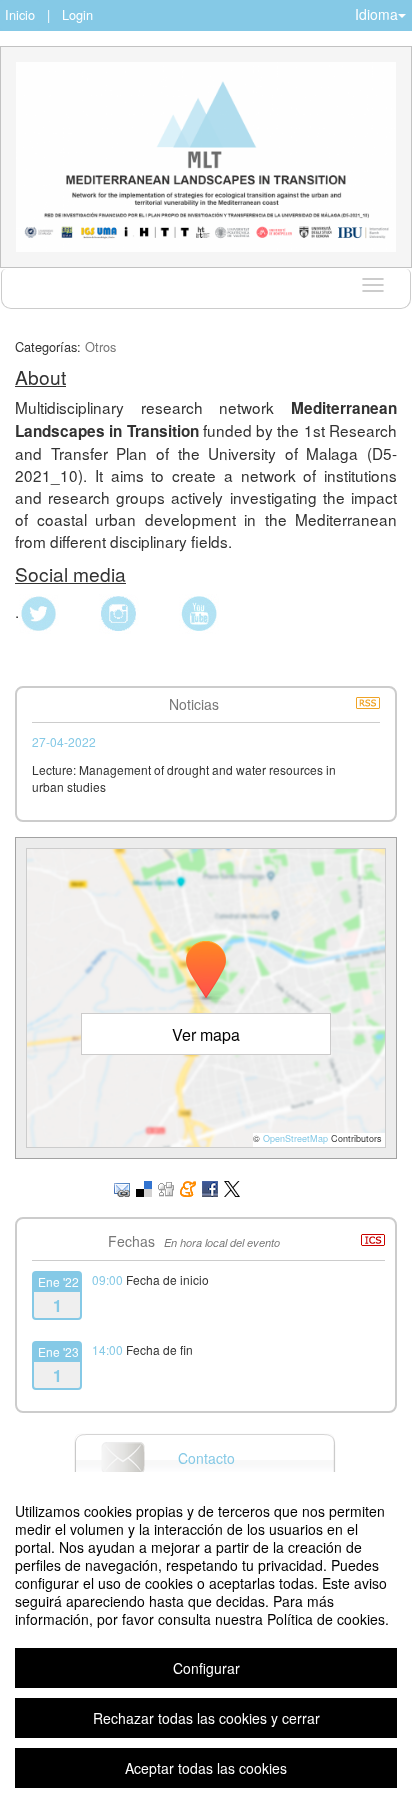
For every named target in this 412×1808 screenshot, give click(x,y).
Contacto (206, 1458)
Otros (100, 346)
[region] (206, 1640)
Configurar (206, 1668)
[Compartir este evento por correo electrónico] (122, 1187)
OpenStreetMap (295, 1138)
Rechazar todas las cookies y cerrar (206, 1718)
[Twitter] (232, 1187)
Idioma (376, 14)
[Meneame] (188, 1187)
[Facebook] (210, 1187)
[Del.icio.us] (144, 1187)
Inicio (20, 14)
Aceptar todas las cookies (206, 1768)
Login (77, 14)
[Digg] (166, 1187)
